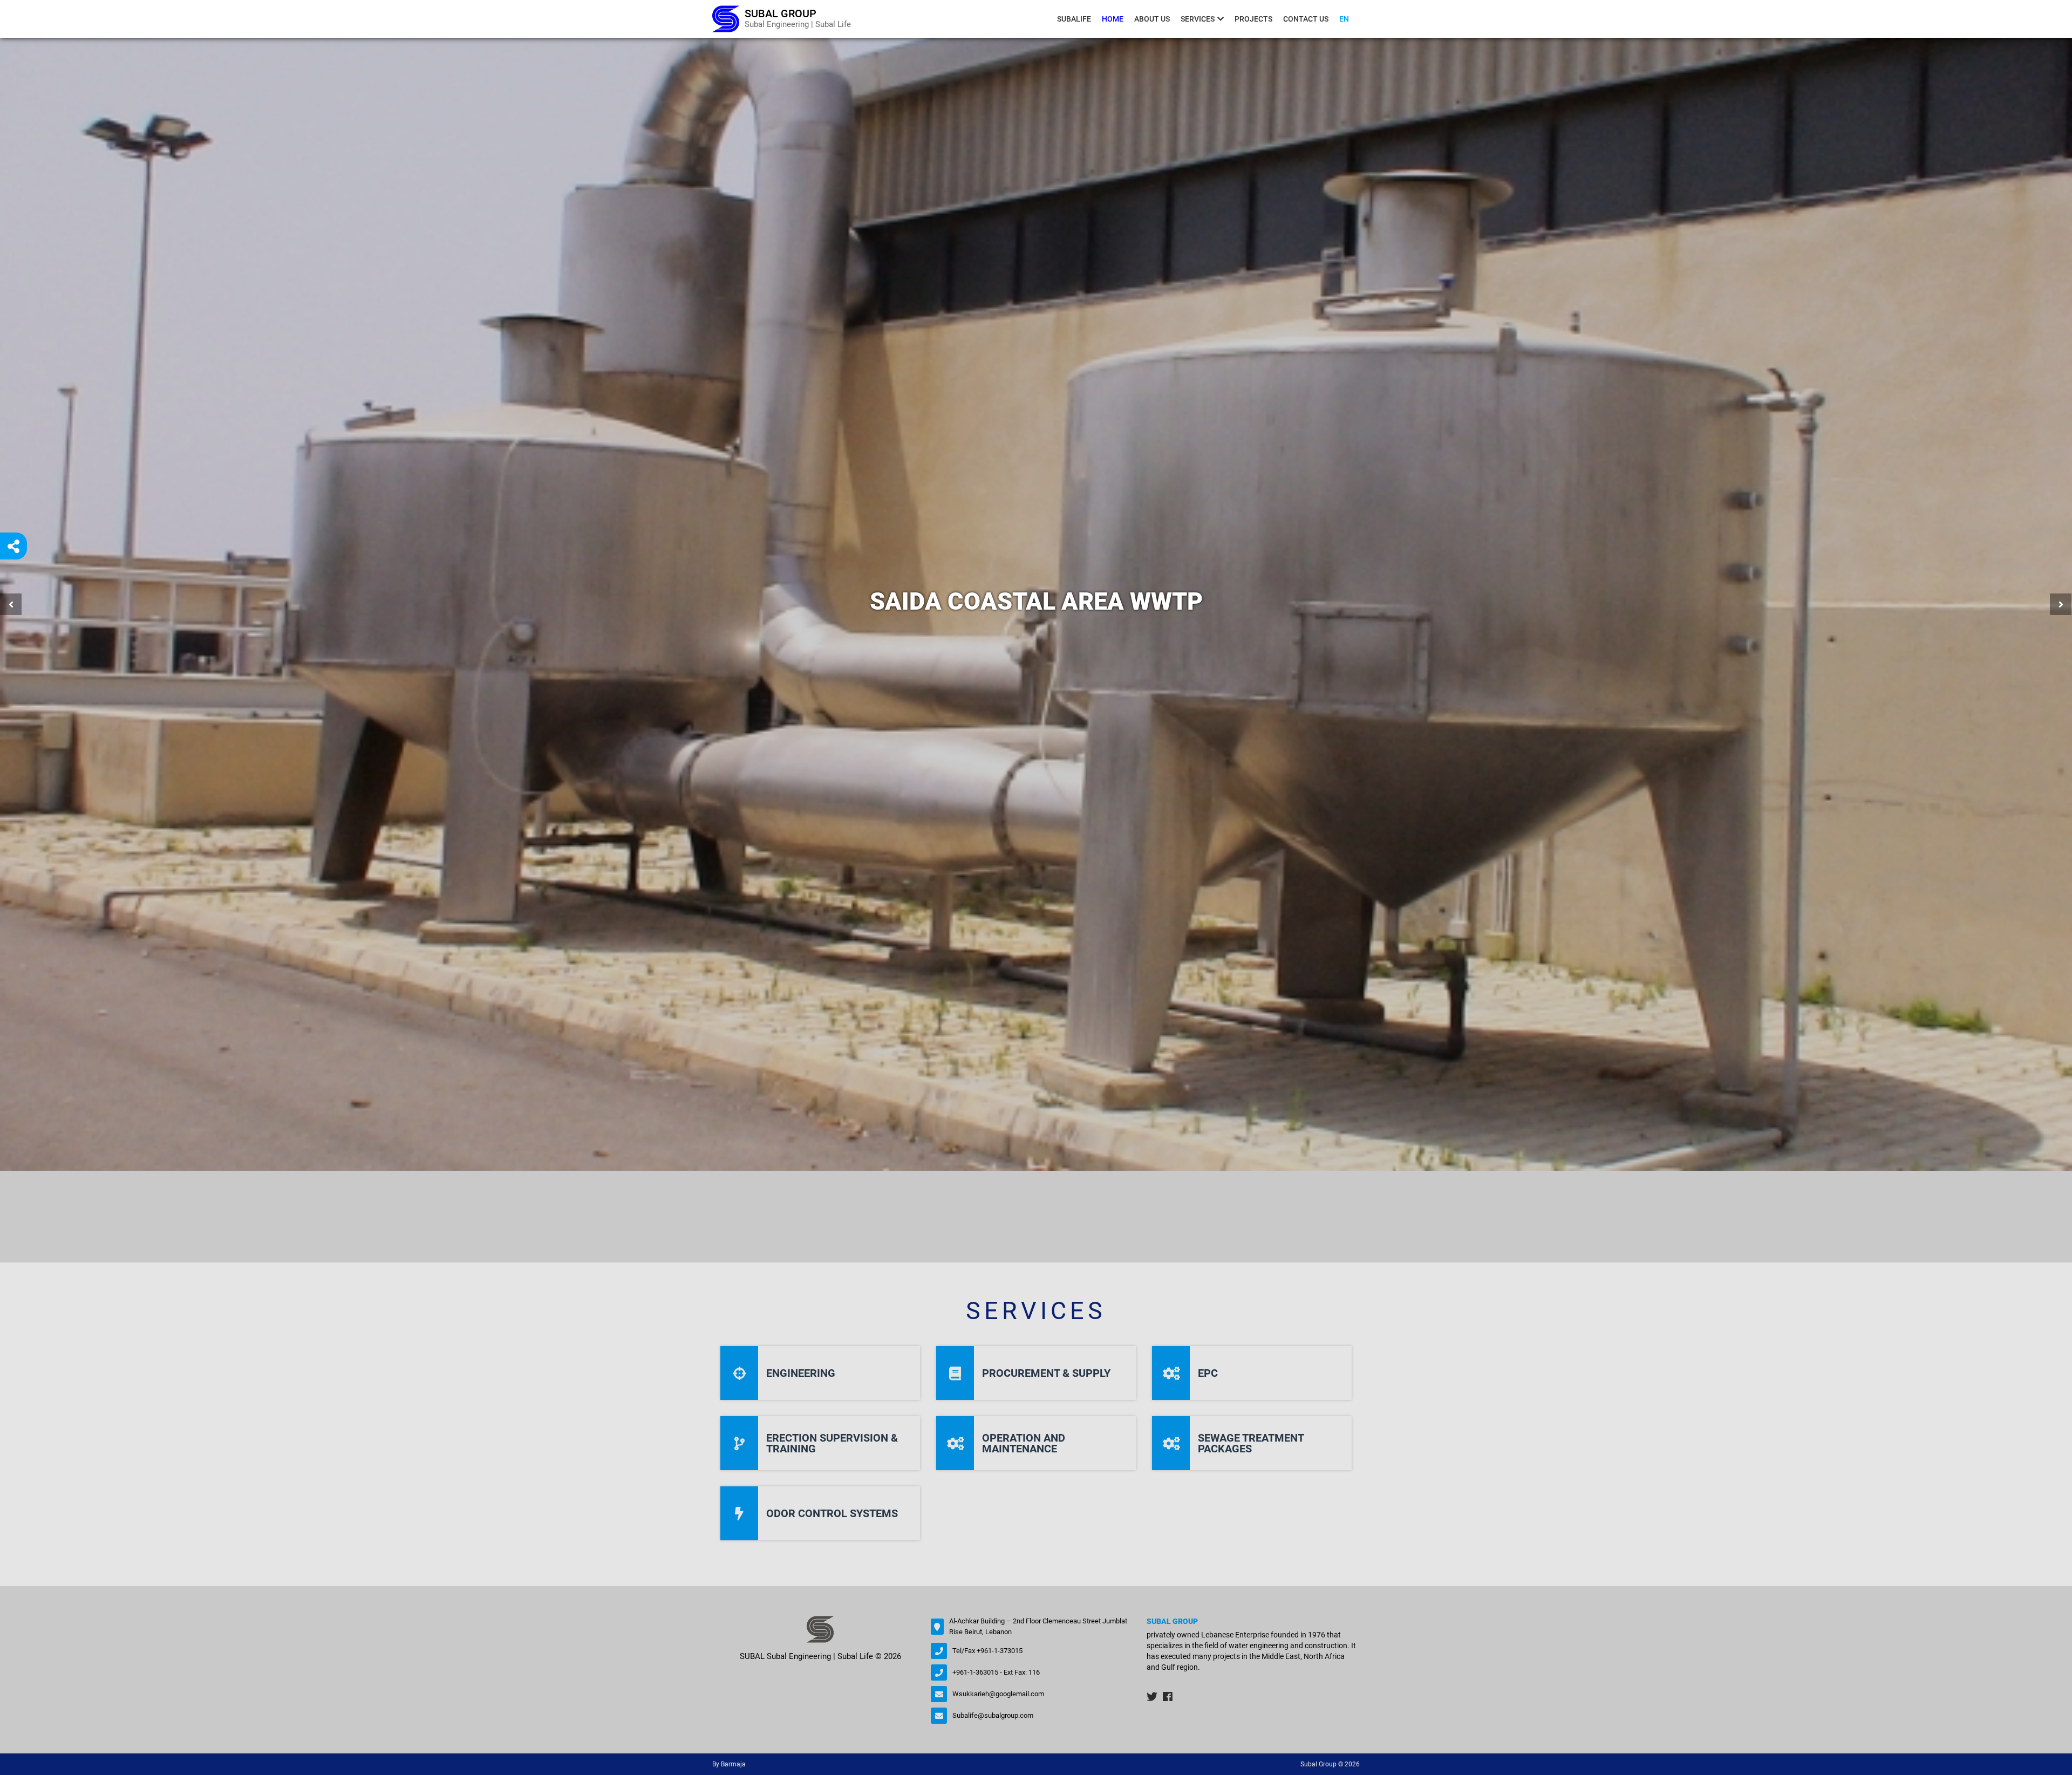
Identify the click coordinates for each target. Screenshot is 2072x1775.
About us (1152, 19)
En (1344, 19)
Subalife (1074, 19)
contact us (1306, 19)
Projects (1253, 19)
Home (1113, 19)
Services (1198, 19)
